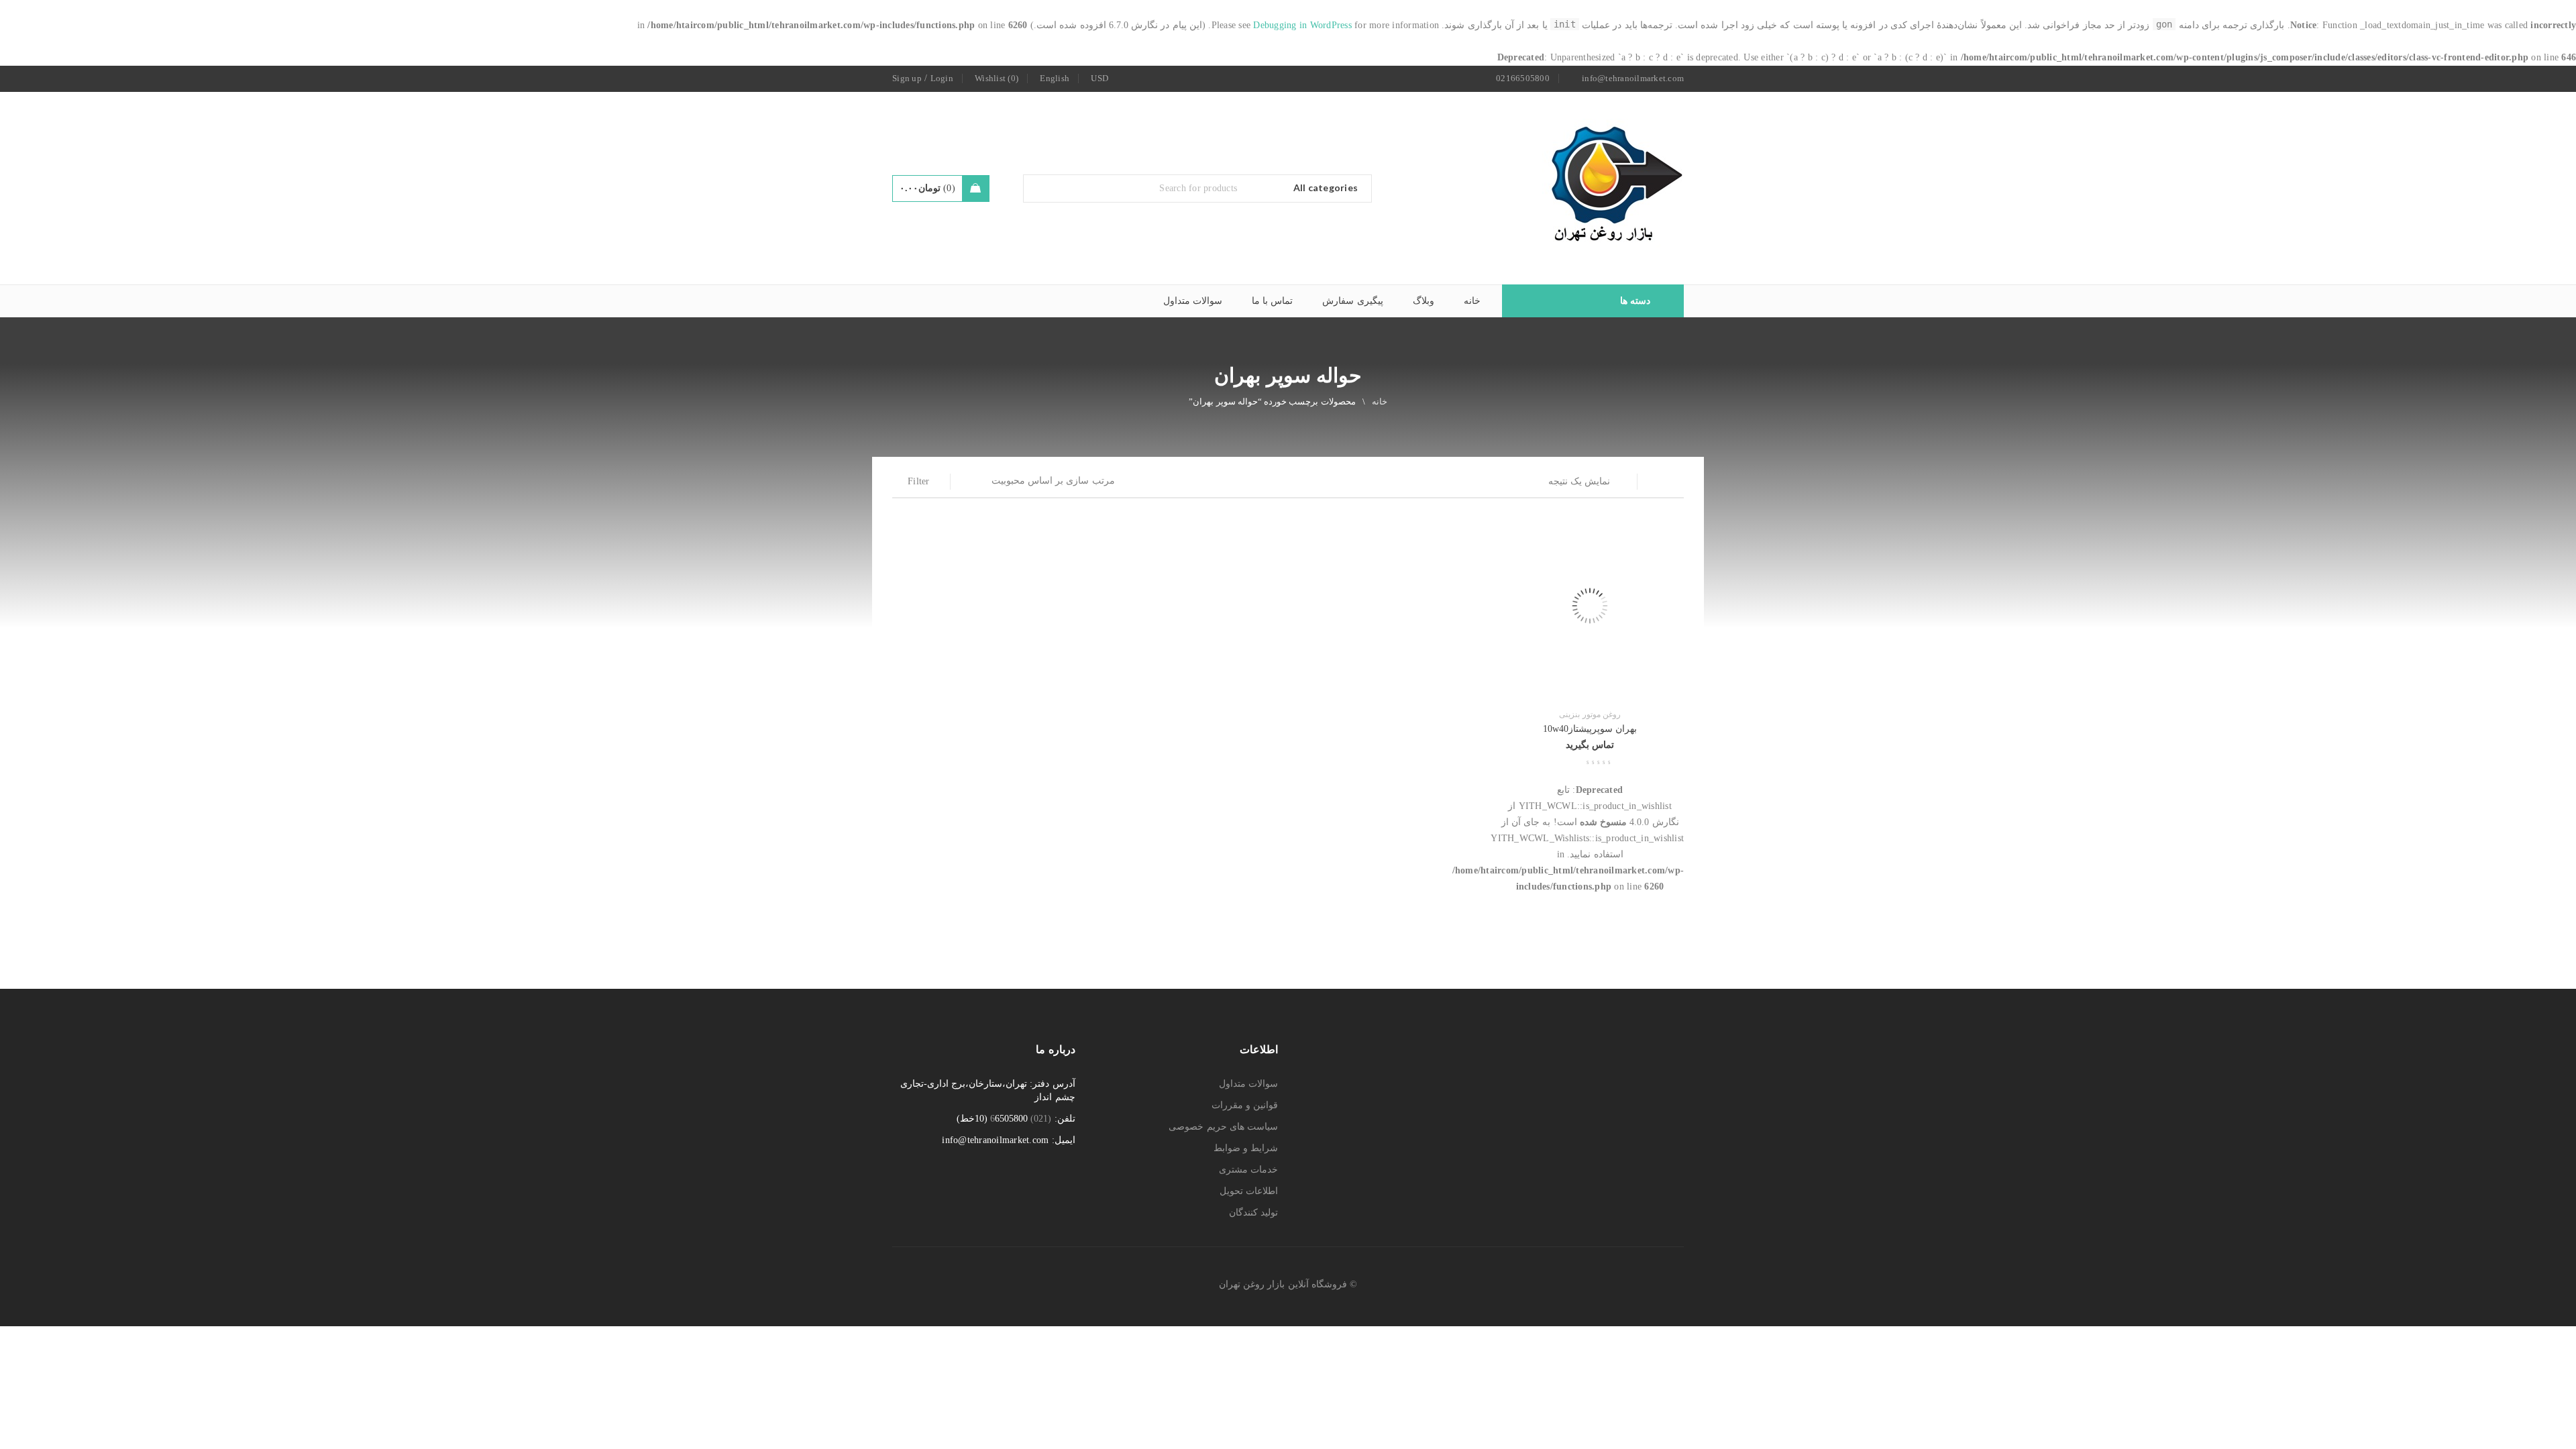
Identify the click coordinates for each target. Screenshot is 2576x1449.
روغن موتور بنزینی (1590, 714)
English (1055, 78)
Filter (919, 481)
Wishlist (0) (997, 78)
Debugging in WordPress (1302, 25)
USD (1099, 78)
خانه (1380, 401)
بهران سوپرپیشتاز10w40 (1590, 729)
